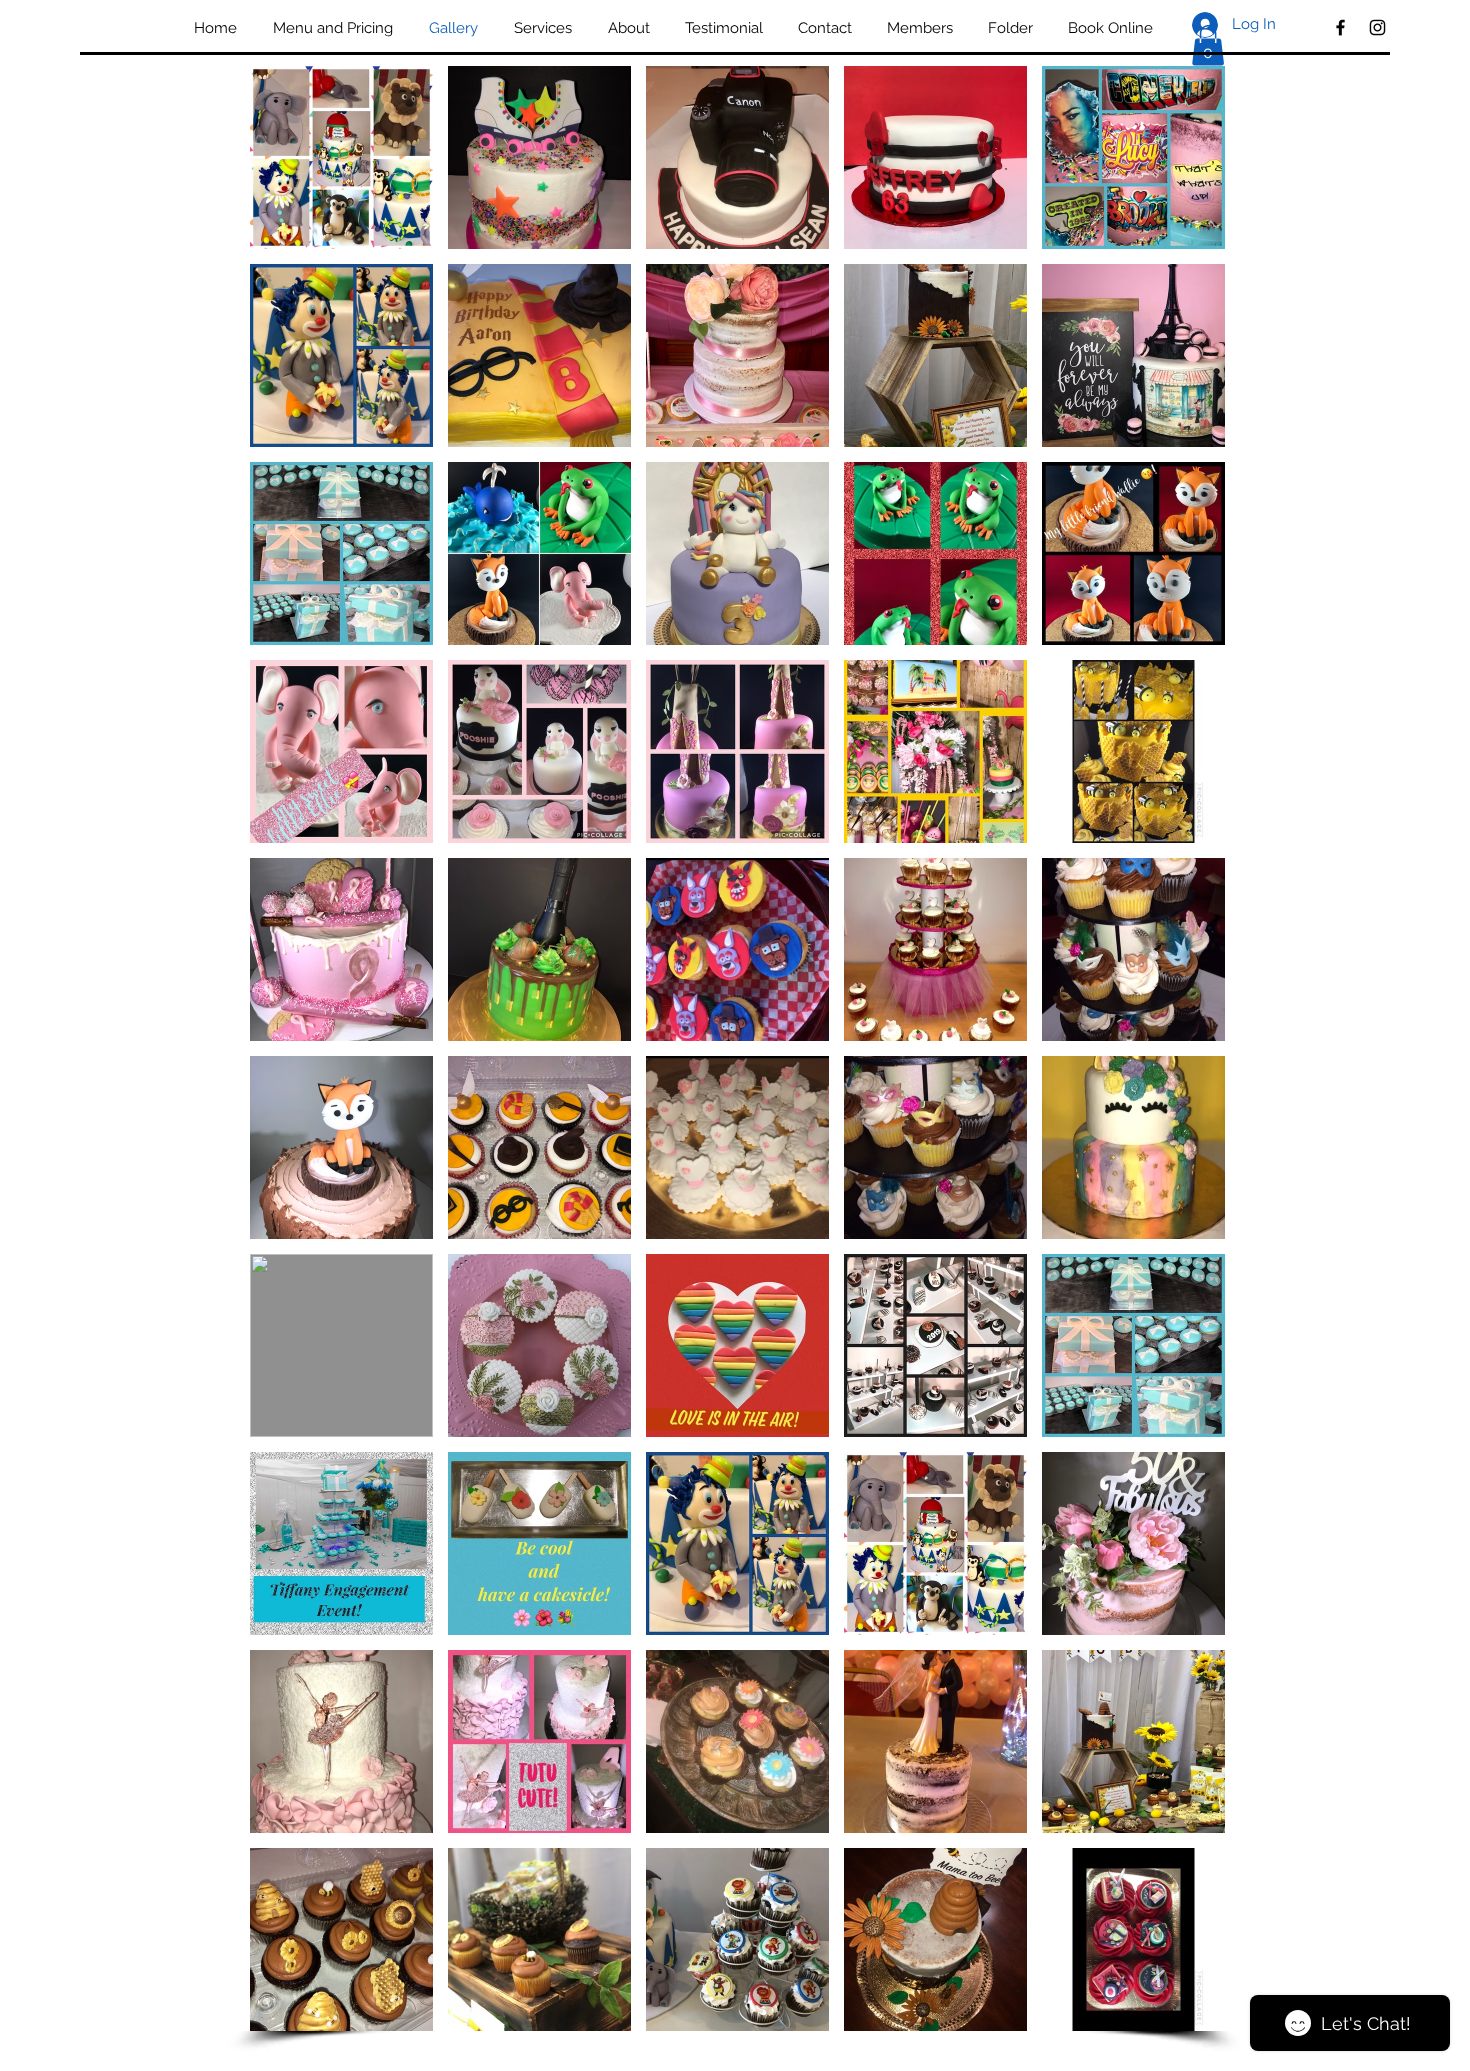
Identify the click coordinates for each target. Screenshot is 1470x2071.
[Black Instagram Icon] (1377, 27)
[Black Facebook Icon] (1340, 27)
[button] (1208, 45)
